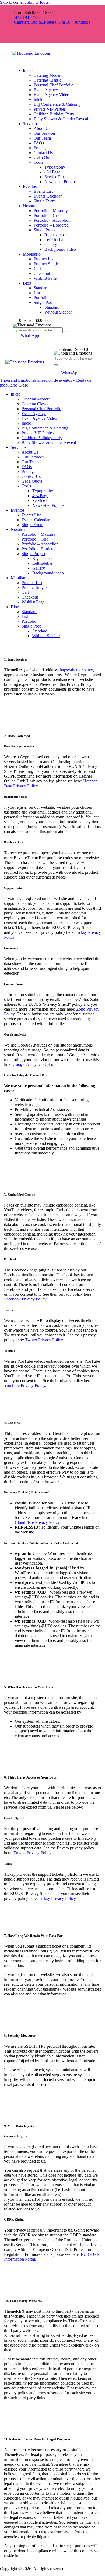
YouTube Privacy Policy (25, 1385)
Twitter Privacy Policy (45, 1340)
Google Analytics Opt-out (35, 1064)
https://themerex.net (76, 670)
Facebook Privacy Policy (26, 1299)
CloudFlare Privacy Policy (37, 1522)
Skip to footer (38, 2)
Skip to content (13, 2)
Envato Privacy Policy (32, 1853)
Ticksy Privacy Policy (57, 1898)
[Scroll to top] (3, 2573)
